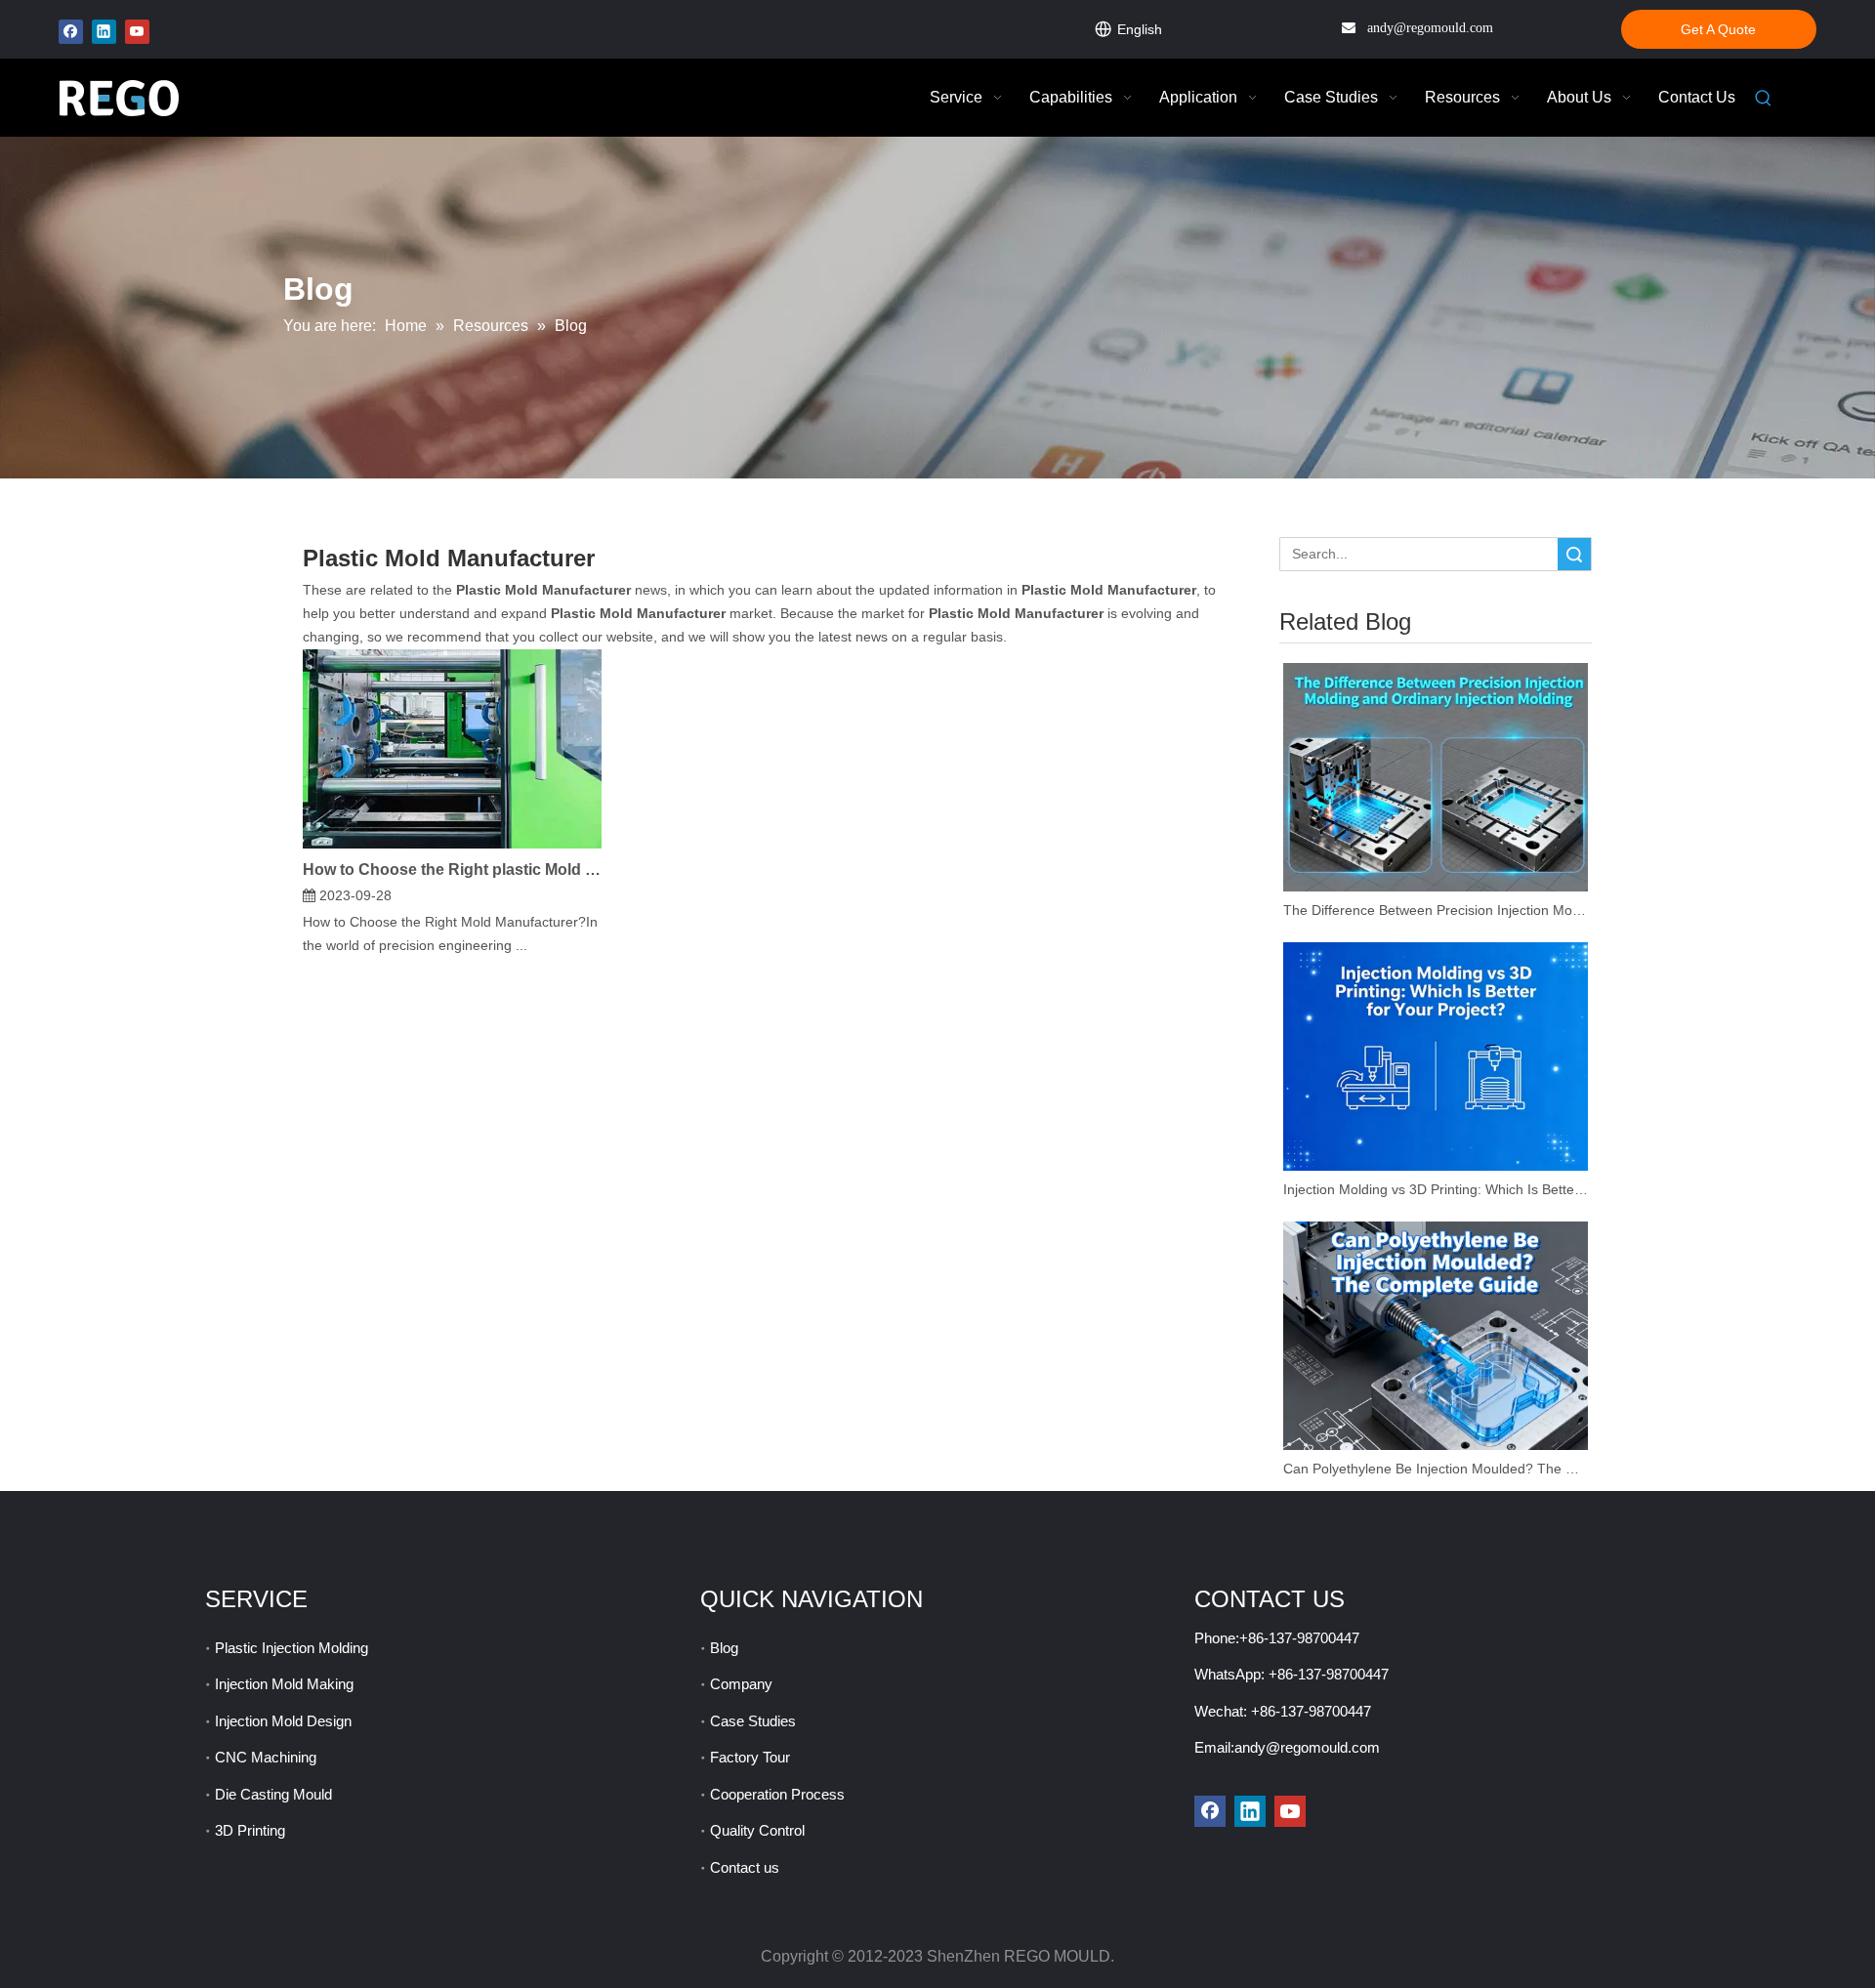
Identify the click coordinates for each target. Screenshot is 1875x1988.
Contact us (745, 1867)
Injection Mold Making (284, 1684)
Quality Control (757, 1830)
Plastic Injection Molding (292, 1648)
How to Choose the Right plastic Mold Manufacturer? (452, 870)
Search (1574, 554)
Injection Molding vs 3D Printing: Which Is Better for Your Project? (1436, 1189)
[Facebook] (71, 32)
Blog (724, 1648)
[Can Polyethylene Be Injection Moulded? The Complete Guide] (1436, 1336)
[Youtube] (137, 32)
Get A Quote (1718, 29)
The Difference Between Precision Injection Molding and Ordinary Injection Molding (1436, 910)
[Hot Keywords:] (1764, 99)
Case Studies (753, 1721)
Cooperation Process (777, 1794)
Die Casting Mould (273, 1794)
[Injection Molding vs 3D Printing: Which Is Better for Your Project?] (1436, 1056)
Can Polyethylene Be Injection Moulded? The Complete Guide (1436, 1469)
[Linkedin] (104, 32)
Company (741, 1684)
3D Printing (250, 1830)
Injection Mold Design (283, 1721)
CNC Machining (266, 1757)
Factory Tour (750, 1757)
